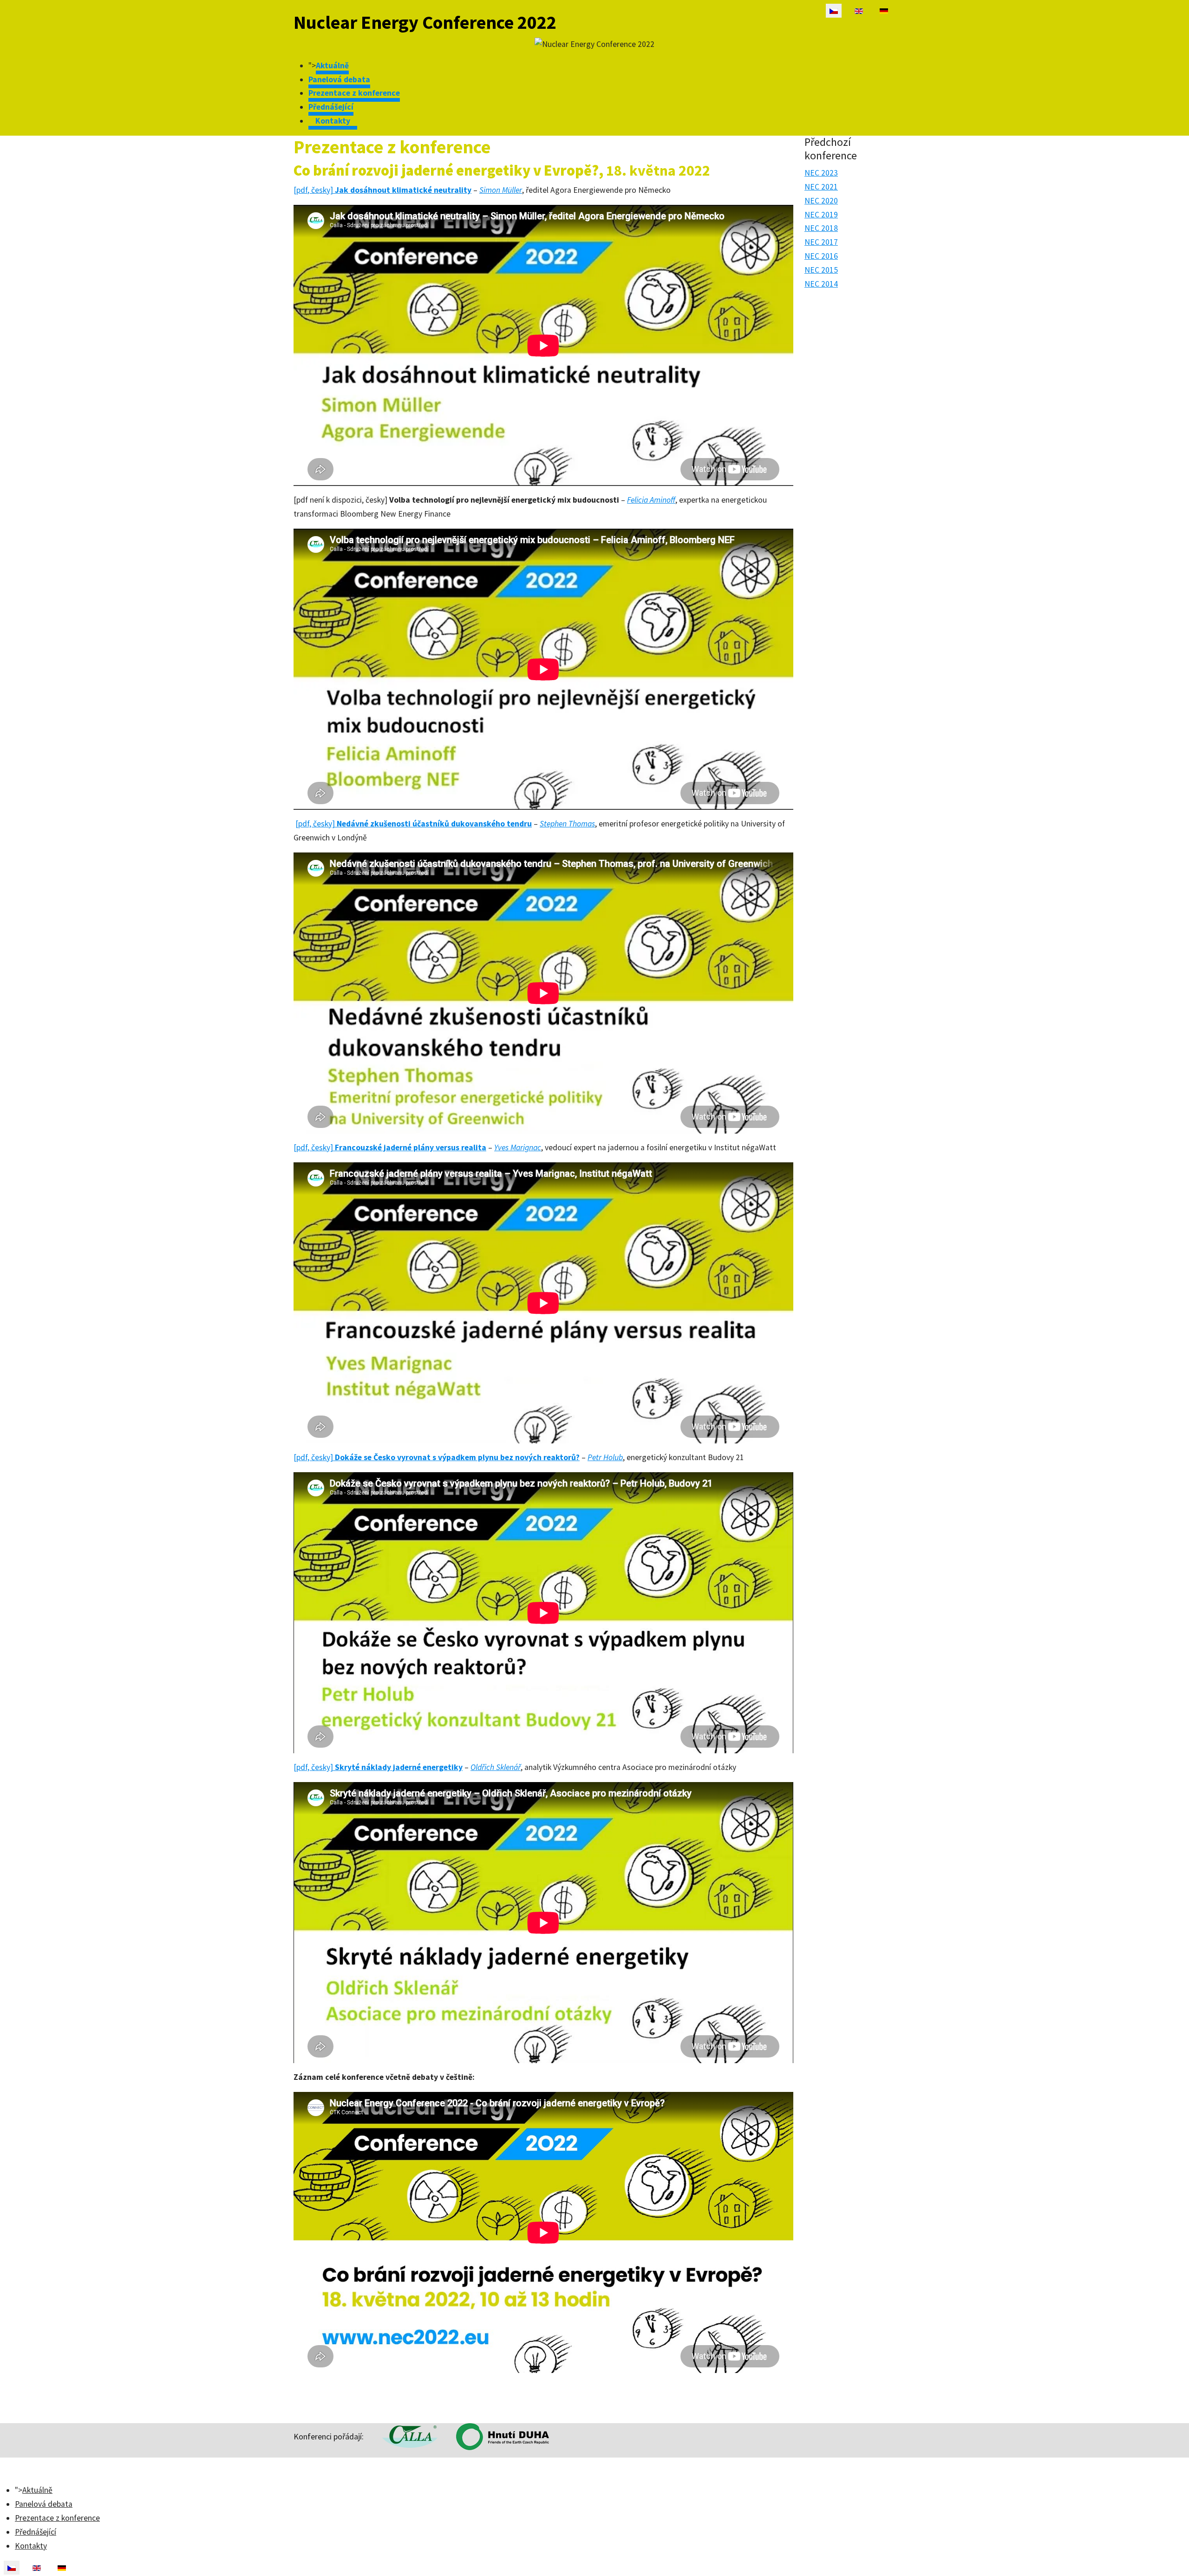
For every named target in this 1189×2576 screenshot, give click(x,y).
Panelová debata (339, 79)
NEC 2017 (821, 242)
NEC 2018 (821, 228)
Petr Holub (605, 1457)
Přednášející (331, 107)
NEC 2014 (821, 284)
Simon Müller (501, 190)
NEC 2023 (821, 173)
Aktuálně (332, 66)
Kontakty (333, 121)
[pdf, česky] (382, 190)
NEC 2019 (821, 215)
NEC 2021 (821, 187)
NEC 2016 (821, 256)
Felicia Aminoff (651, 500)
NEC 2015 (821, 270)
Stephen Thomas (567, 824)
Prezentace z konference (354, 93)
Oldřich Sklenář (496, 1767)
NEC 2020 (821, 201)
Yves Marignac (518, 1147)
